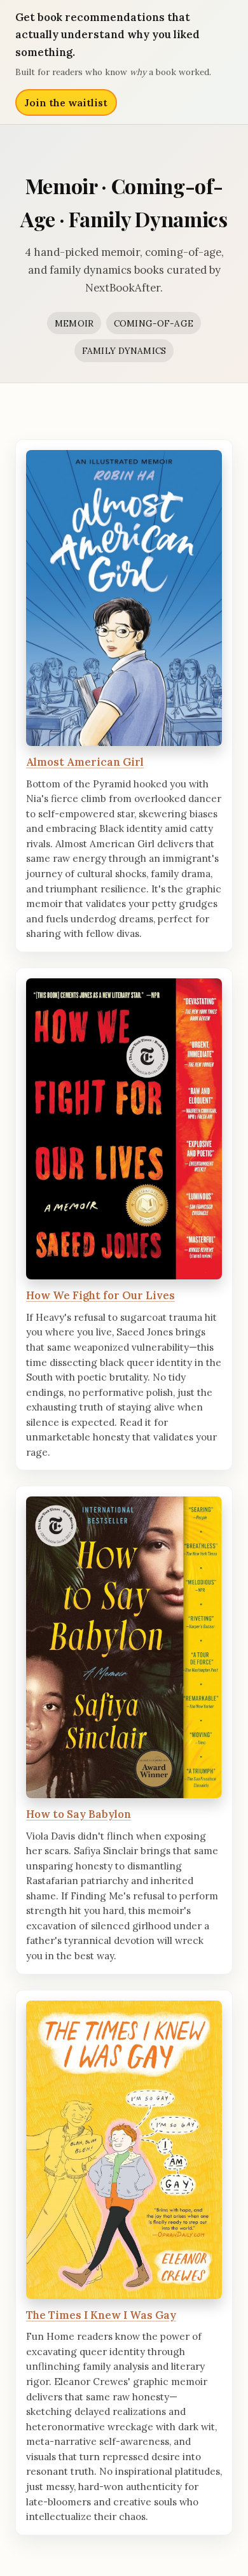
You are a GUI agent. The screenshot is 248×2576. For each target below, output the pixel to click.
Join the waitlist (66, 102)
